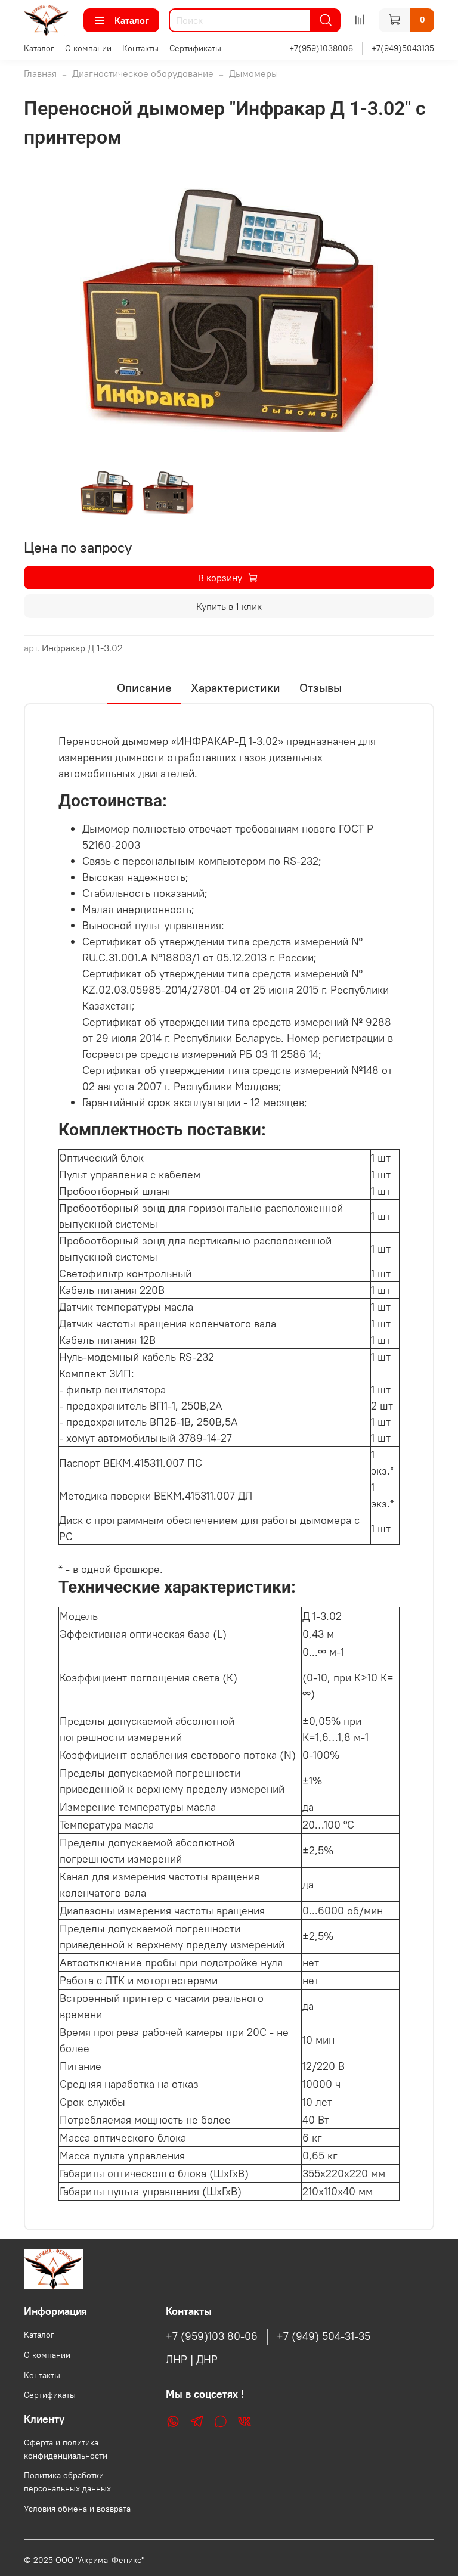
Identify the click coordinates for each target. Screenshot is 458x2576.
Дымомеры (253, 73)
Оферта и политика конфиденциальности (66, 2449)
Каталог (132, 20)
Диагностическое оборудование (143, 73)
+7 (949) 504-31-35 (324, 2336)
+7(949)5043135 (403, 48)
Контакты (140, 48)
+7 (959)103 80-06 (212, 2336)
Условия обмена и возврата (77, 2509)
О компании (88, 48)
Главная (40, 73)
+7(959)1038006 (321, 48)
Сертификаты (195, 48)
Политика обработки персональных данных (67, 2482)
